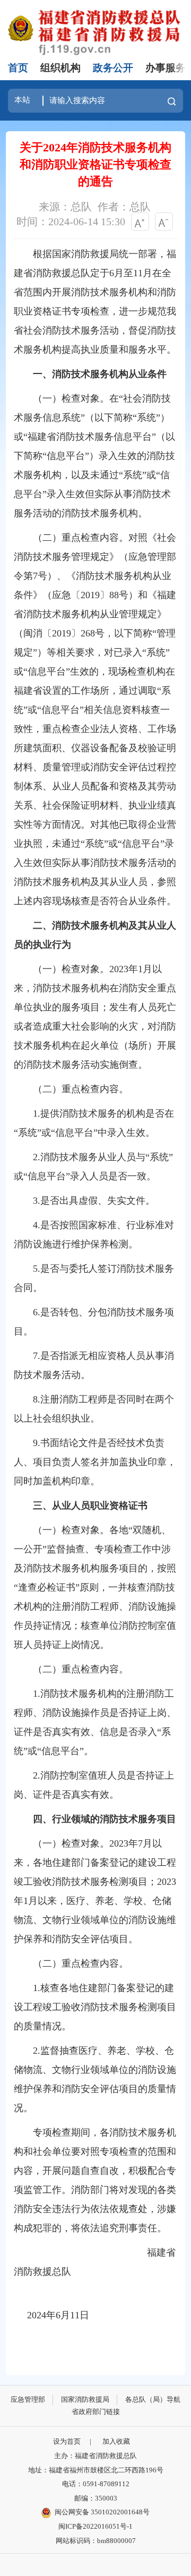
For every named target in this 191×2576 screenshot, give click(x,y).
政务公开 (113, 68)
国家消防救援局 (85, 2399)
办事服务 (166, 68)
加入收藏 (116, 2441)
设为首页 (67, 2441)
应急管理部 (28, 2399)
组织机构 (60, 68)
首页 (18, 68)
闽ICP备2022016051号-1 (95, 2526)
